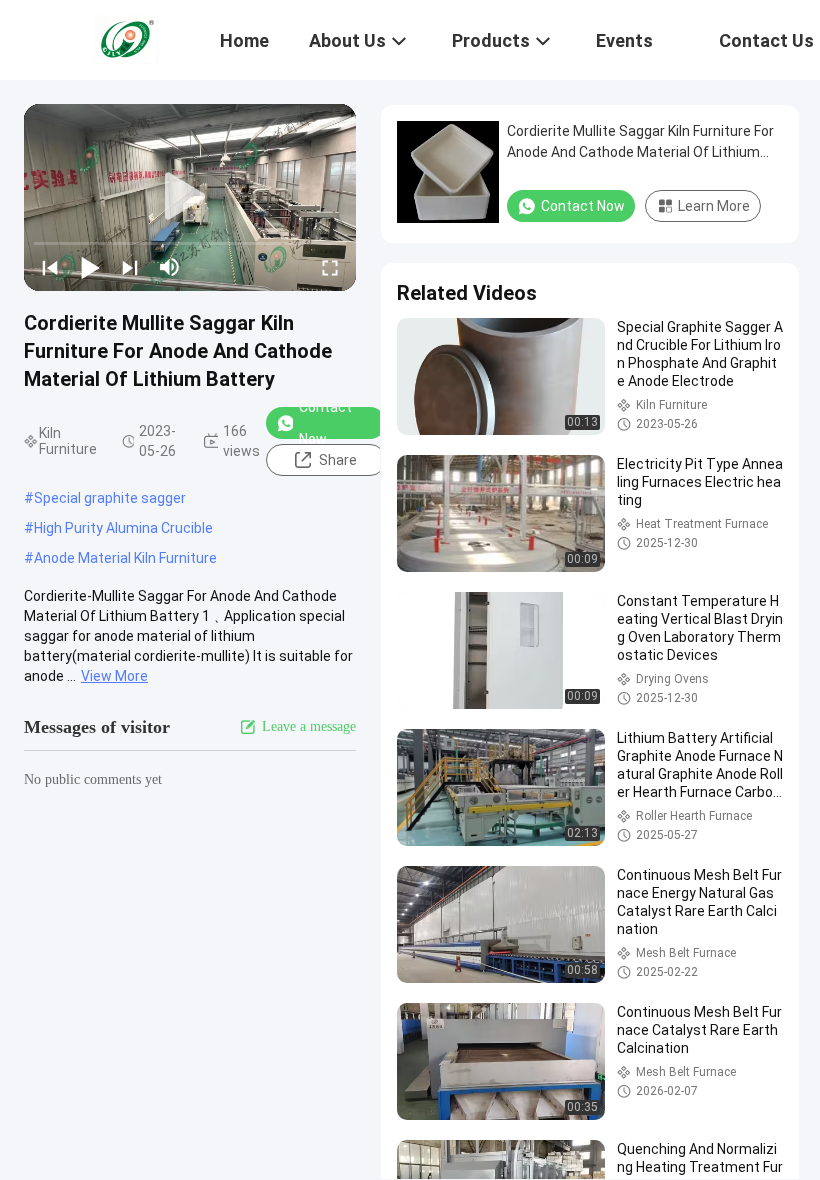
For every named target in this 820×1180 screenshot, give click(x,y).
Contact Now (325, 423)
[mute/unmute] (170, 267)
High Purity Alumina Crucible (123, 528)
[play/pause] (90, 267)
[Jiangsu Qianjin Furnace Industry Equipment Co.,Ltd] (125, 38)
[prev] (50, 267)
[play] (190, 197)
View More (114, 676)
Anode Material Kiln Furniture (125, 558)
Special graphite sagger (110, 498)
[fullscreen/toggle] (330, 267)
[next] (130, 267)
